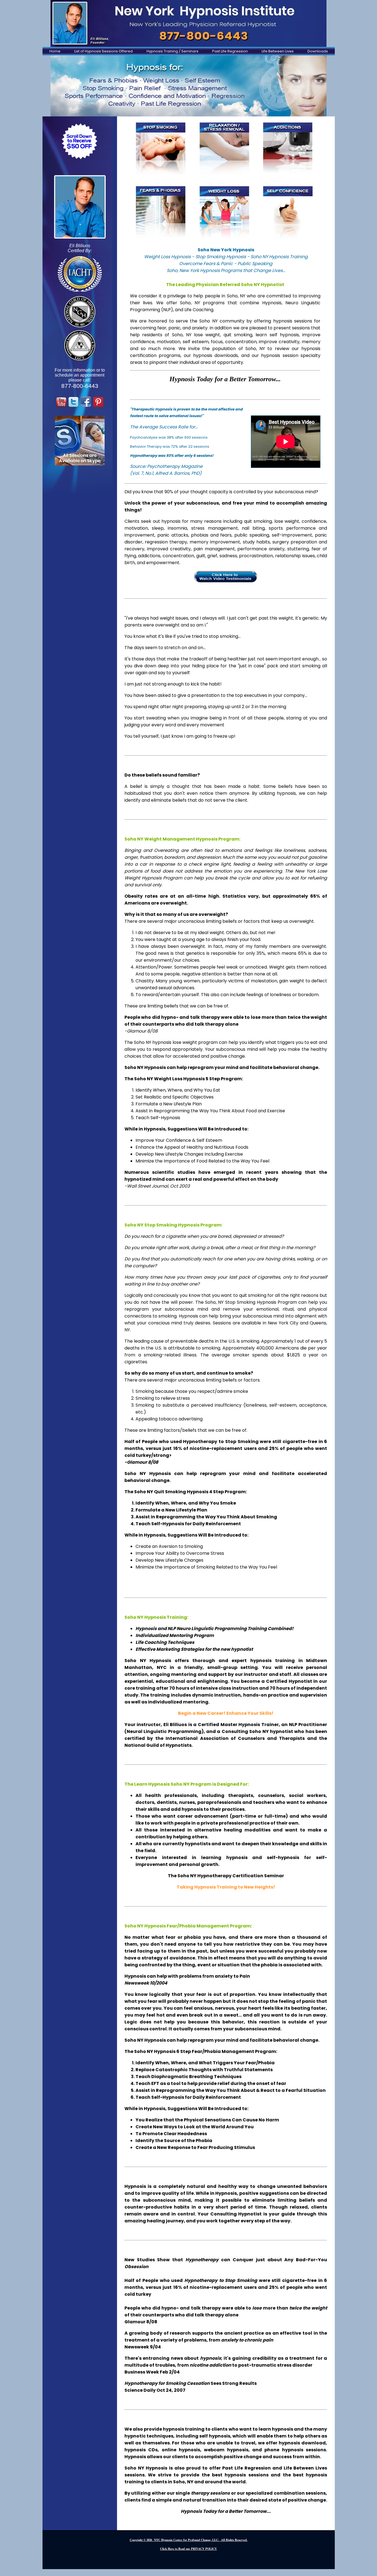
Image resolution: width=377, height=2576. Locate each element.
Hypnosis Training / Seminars (172, 51)
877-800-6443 (80, 386)
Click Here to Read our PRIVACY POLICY (189, 2549)
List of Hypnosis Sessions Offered (103, 51)
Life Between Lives (278, 51)
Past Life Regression (230, 51)
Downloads (318, 51)
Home (55, 51)
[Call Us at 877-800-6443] (189, 23)
